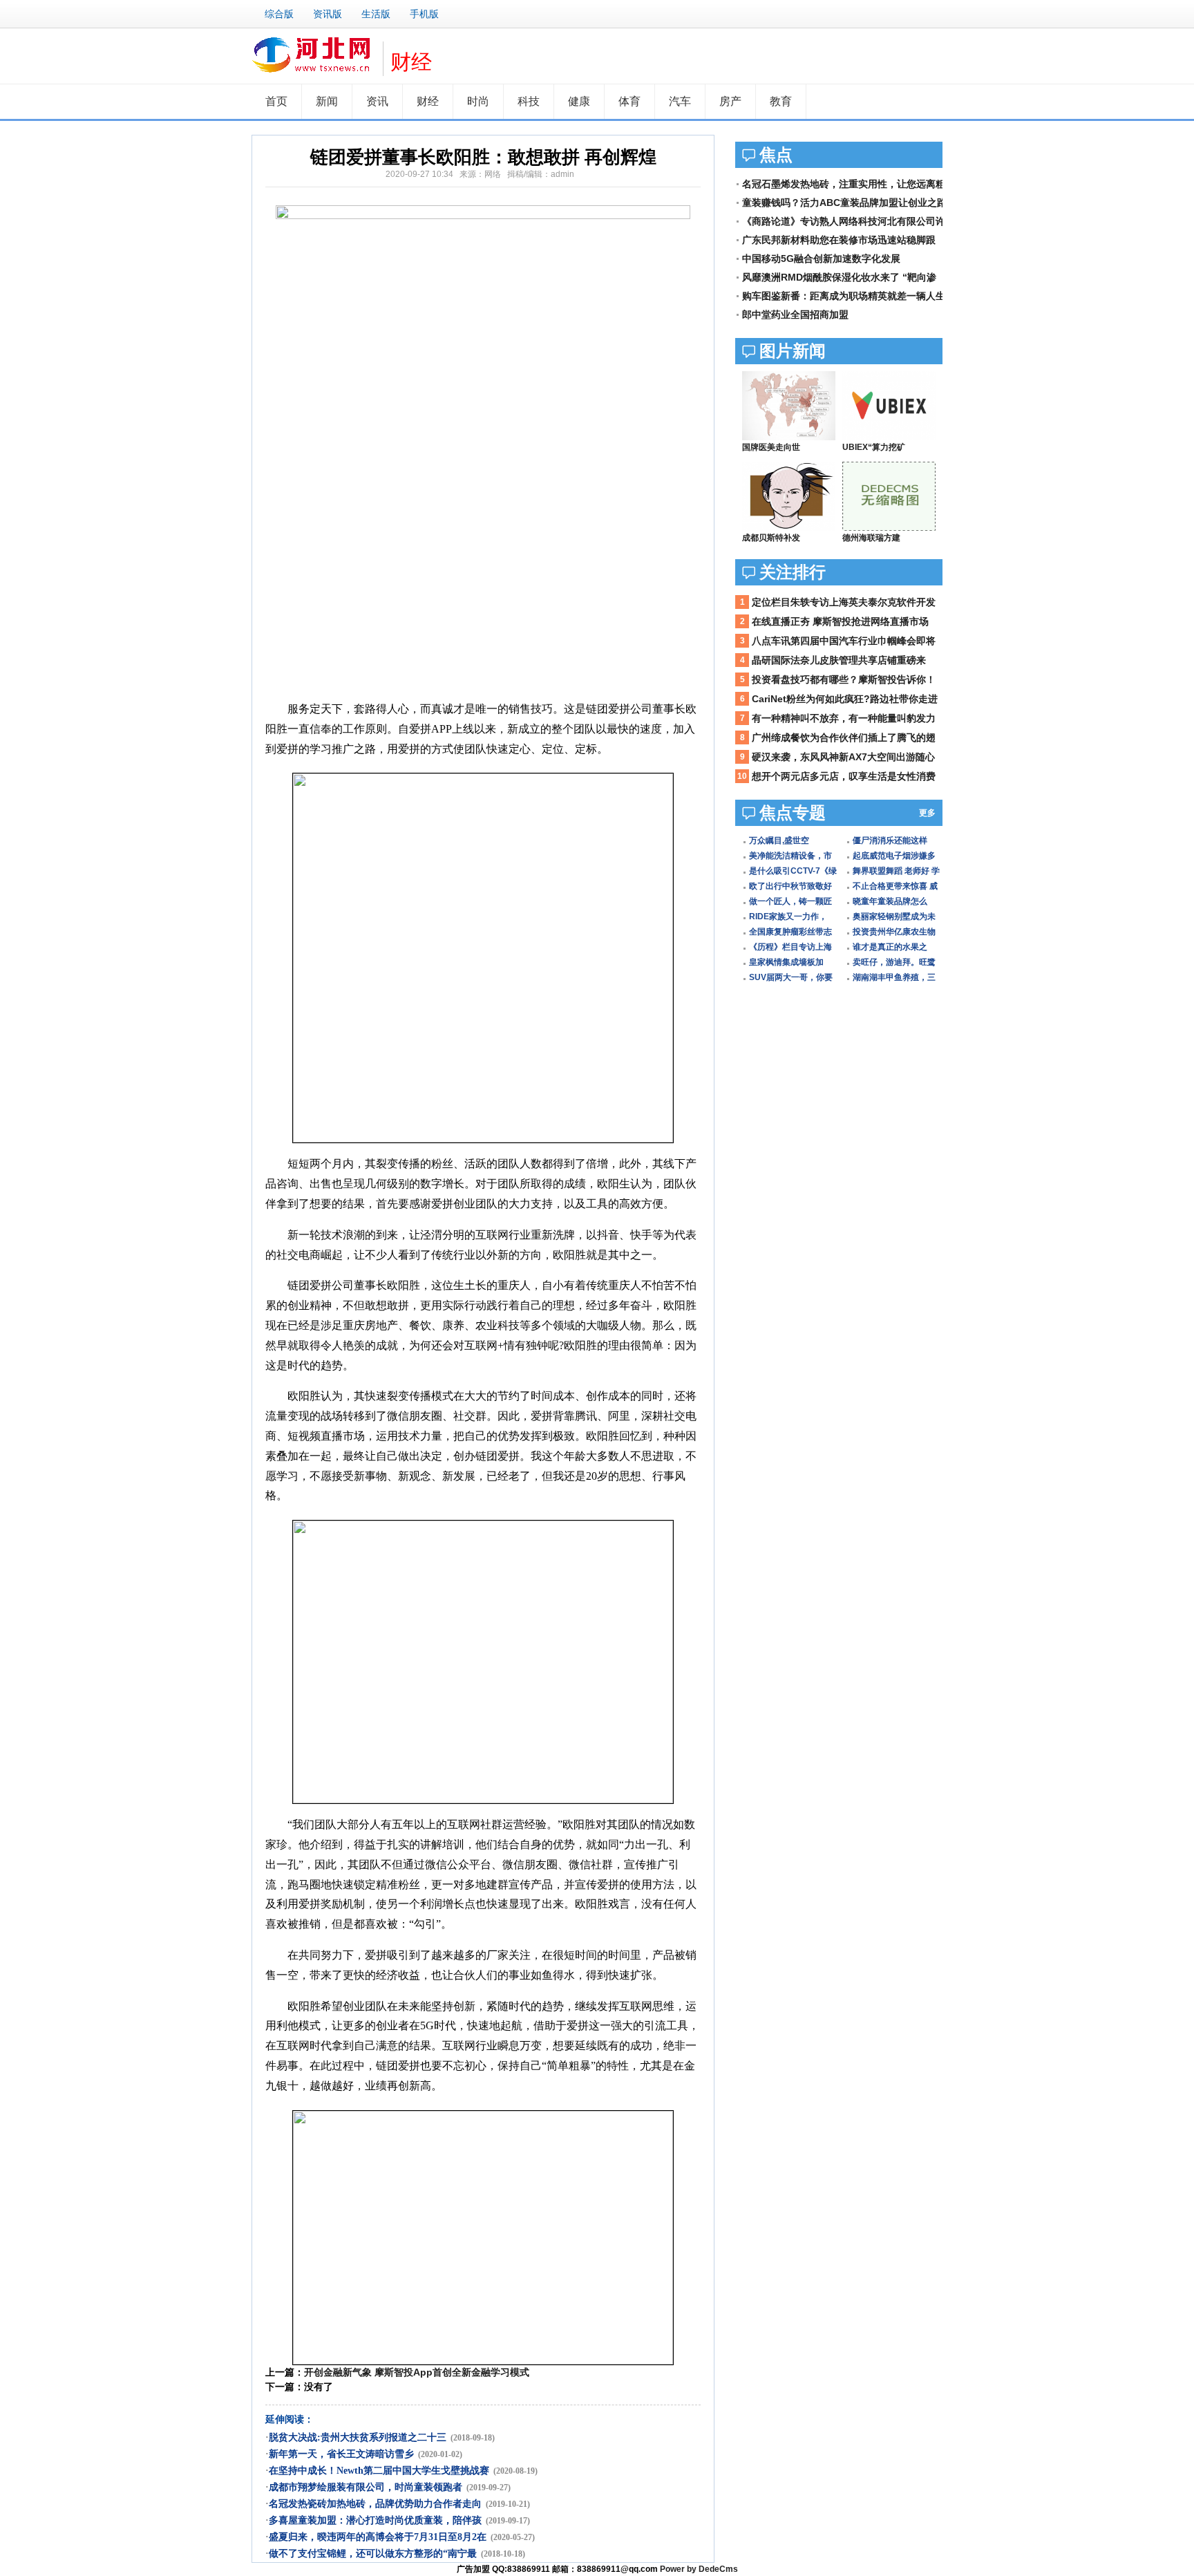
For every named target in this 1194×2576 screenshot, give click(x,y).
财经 (411, 62)
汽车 (680, 101)
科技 (529, 101)
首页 (276, 101)
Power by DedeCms (699, 2569)
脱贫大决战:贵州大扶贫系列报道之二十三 (358, 2437)
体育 (629, 101)
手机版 (424, 14)
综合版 (279, 14)
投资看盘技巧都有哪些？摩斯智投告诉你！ (844, 679)
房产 (730, 101)
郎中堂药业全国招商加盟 (795, 314)
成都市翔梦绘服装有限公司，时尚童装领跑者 (366, 2487)
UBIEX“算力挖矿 (874, 447)
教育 (781, 101)
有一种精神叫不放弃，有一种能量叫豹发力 (844, 718)
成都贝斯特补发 (771, 538)
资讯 (377, 101)
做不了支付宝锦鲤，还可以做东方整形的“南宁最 (373, 2554)
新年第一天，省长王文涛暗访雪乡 (341, 2454)
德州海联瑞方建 (871, 538)
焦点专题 (793, 812)
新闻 (327, 101)
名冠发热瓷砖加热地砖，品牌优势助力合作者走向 (375, 2504)
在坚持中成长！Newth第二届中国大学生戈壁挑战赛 (379, 2471)
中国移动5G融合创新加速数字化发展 (821, 258)
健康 (579, 101)
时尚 (478, 101)
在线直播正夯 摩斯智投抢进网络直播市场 (840, 621)
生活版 (376, 14)
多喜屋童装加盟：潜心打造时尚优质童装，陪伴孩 (375, 2520)
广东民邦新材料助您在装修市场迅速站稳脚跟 (839, 240)
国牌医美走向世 (771, 447)
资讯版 (328, 14)
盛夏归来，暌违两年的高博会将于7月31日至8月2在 (378, 2537)
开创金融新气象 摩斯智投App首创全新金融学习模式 (417, 2372)
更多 (927, 813)
